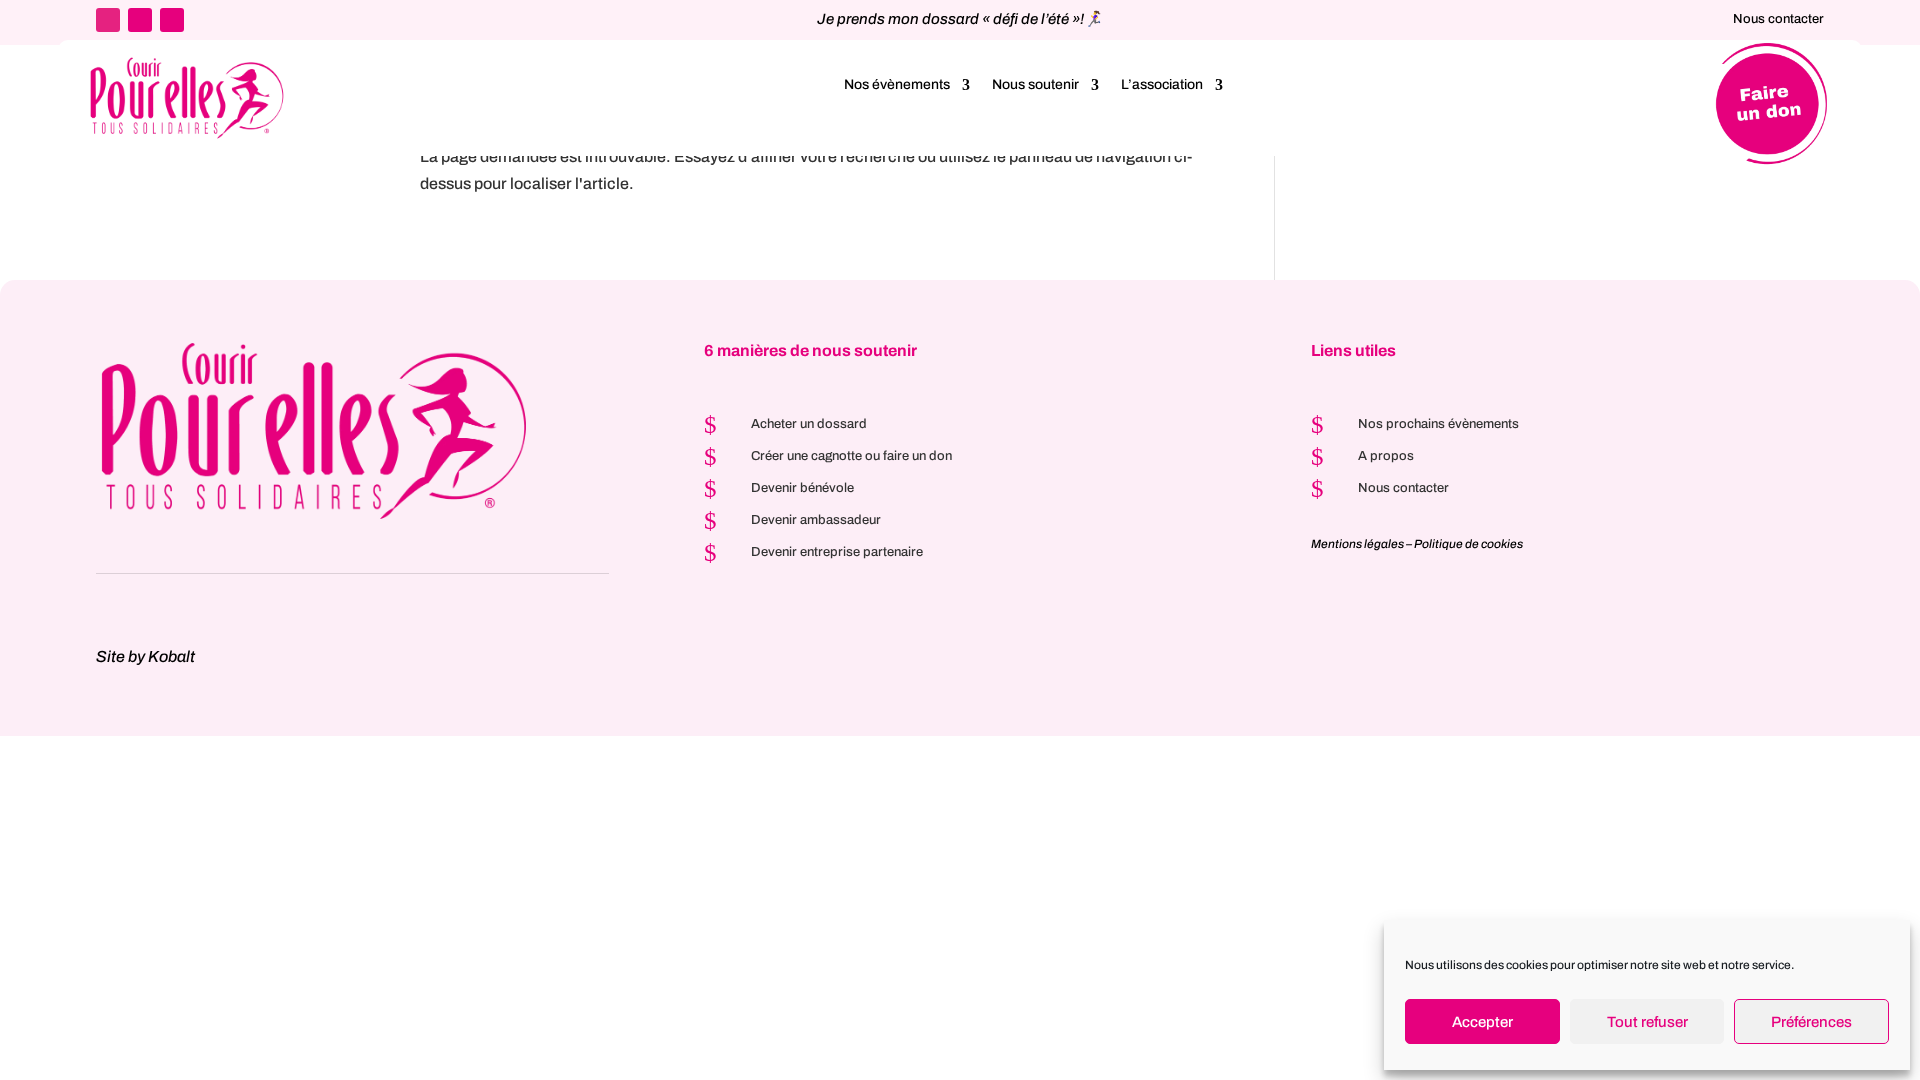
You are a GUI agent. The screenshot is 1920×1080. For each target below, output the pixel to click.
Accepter (1482, 1022)
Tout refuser (1647, 1022)
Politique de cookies (1468, 544)
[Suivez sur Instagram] (140, 20)
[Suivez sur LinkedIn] (108, 20)
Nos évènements (897, 85)
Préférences (1811, 1022)
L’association (1162, 85)
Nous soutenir (1035, 85)
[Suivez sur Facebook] (172, 20)
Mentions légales (1357, 544)
